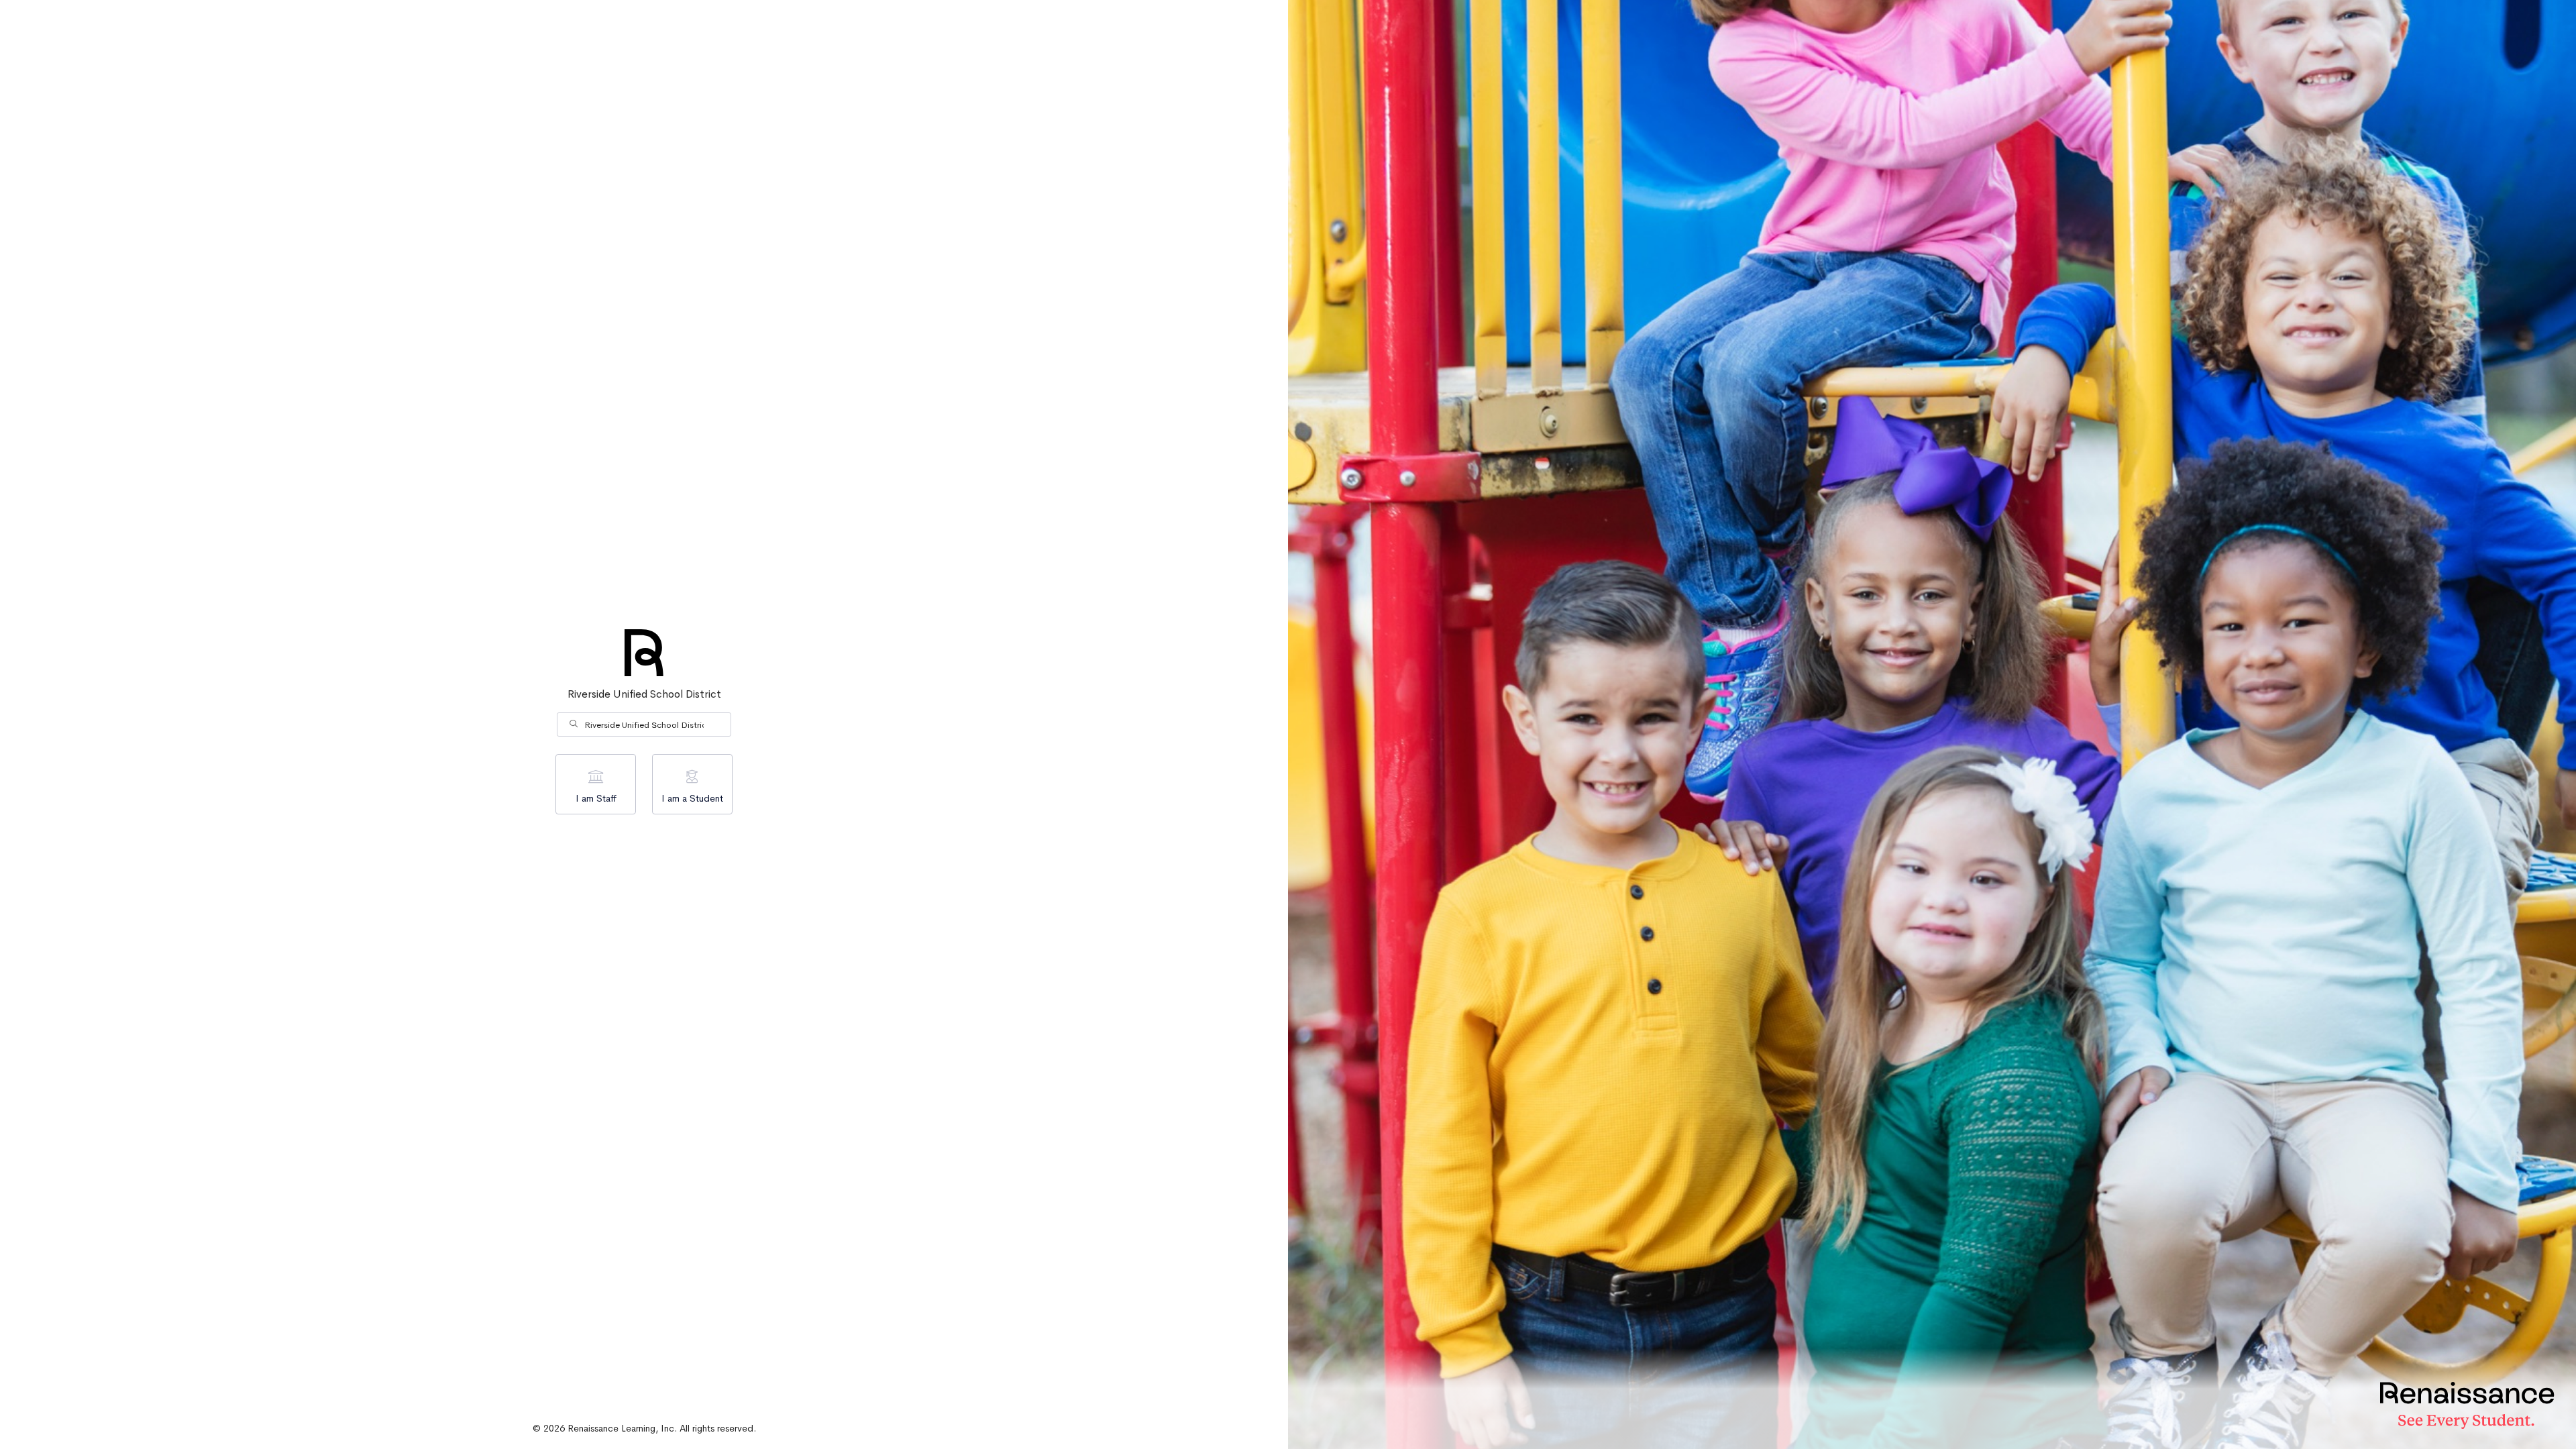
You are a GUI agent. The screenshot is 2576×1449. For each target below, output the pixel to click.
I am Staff (596, 798)
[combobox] (644, 724)
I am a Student (692, 798)
